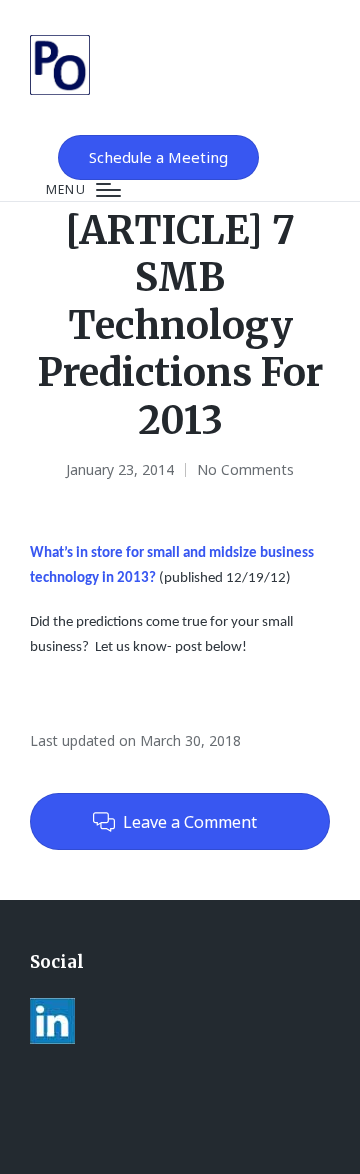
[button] (158, 157)
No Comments (245, 469)
